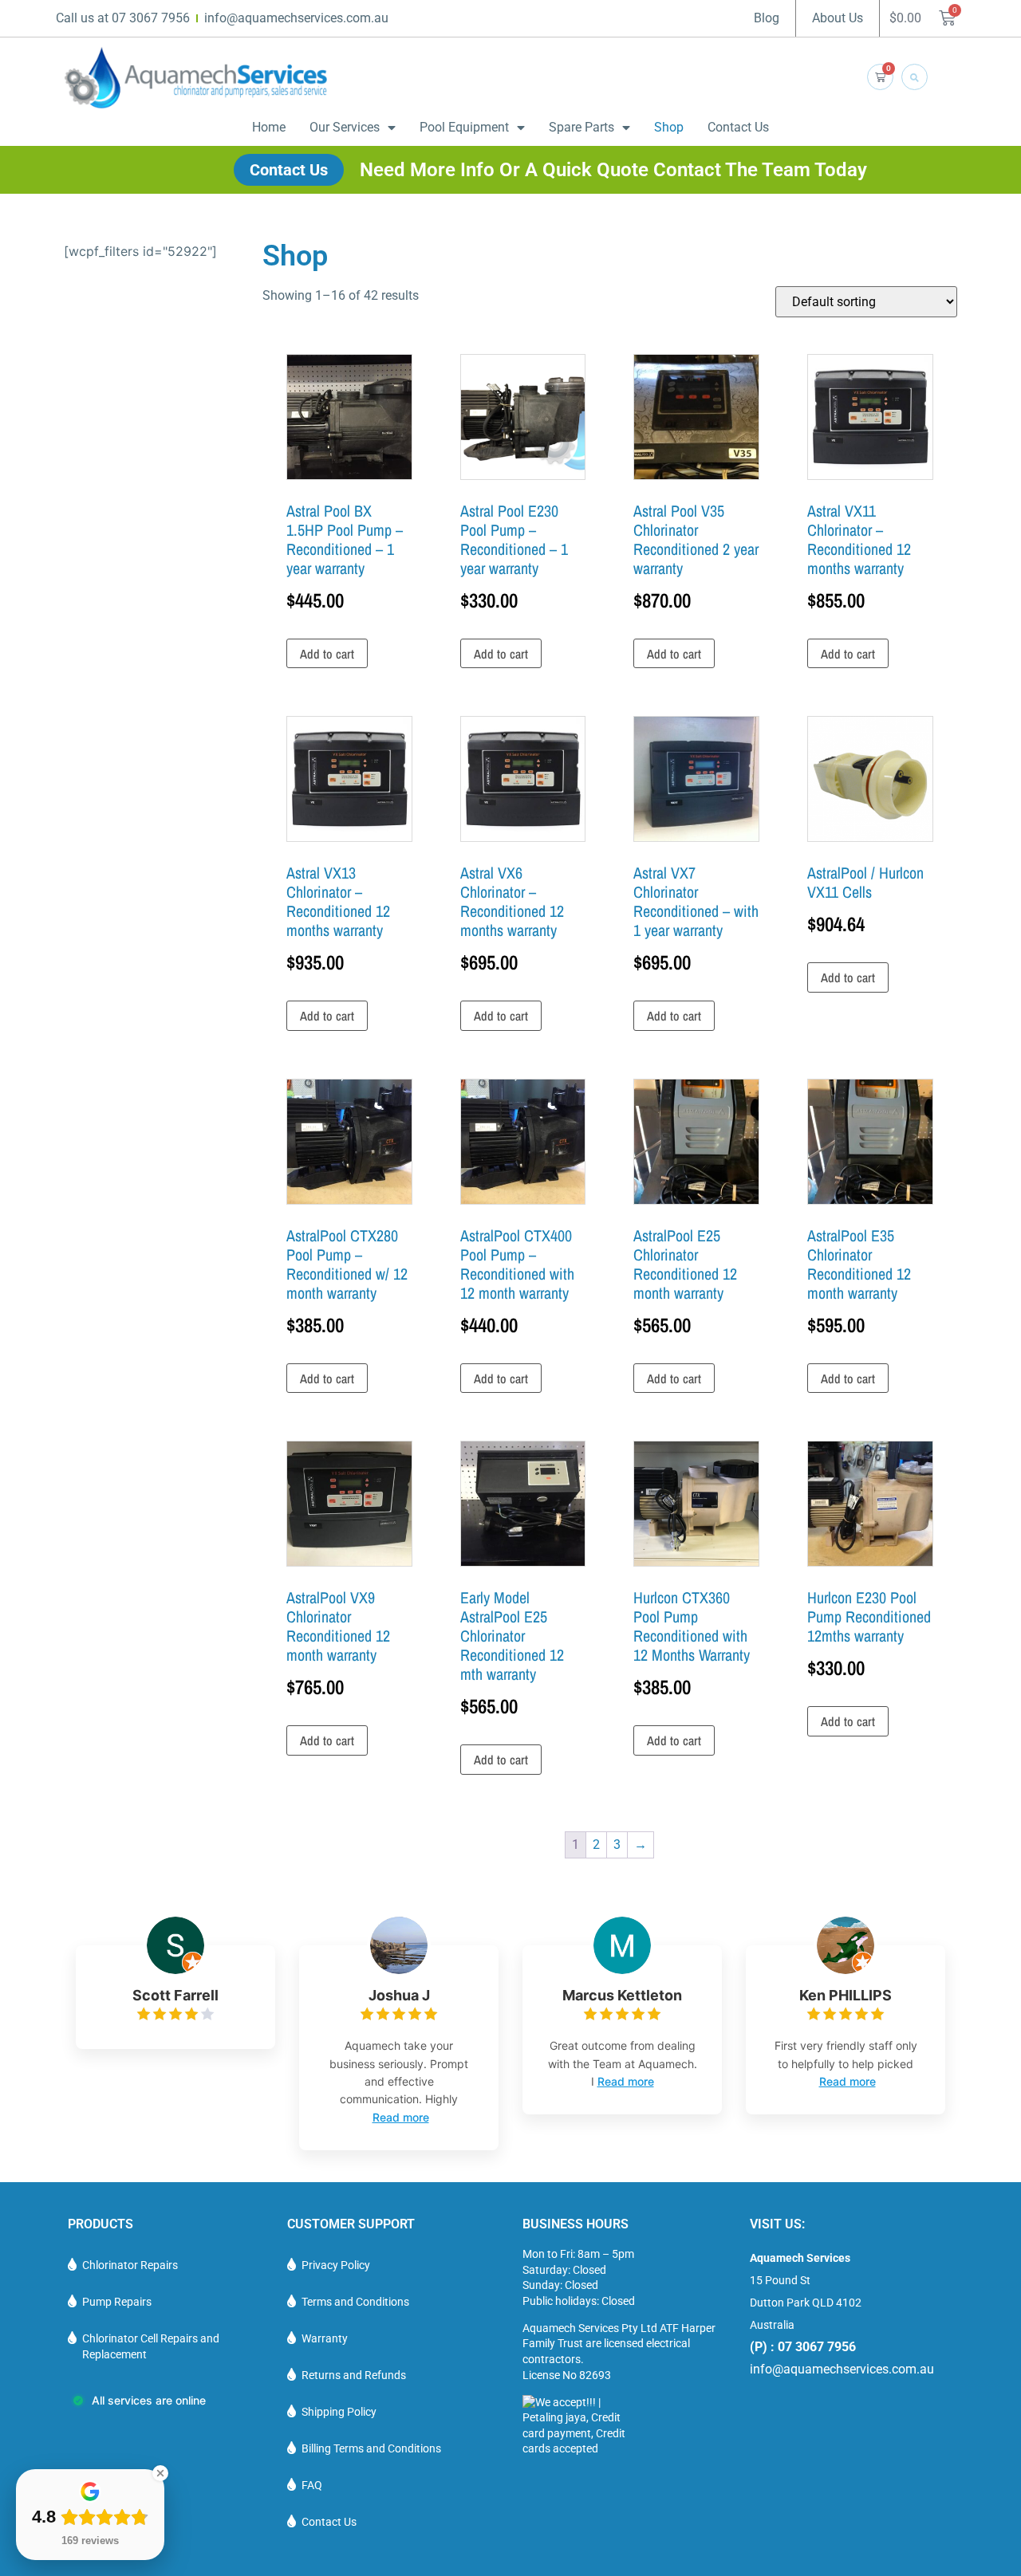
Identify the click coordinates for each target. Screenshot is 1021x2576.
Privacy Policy (336, 2265)
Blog (767, 18)
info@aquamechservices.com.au (842, 2369)
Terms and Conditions (355, 2302)
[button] (915, 77)
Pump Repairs (117, 2302)
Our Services (345, 127)
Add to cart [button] (327, 654)
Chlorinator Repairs (130, 2265)
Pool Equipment (464, 127)
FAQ (312, 2485)
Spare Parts (581, 127)
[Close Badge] (160, 2473)
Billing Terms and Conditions (371, 2448)
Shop (669, 127)
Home (269, 127)
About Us (838, 18)
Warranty (325, 2338)
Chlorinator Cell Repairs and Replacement (151, 2346)
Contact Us (738, 127)
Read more (401, 2117)
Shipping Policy (339, 2412)
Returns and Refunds (354, 2375)
